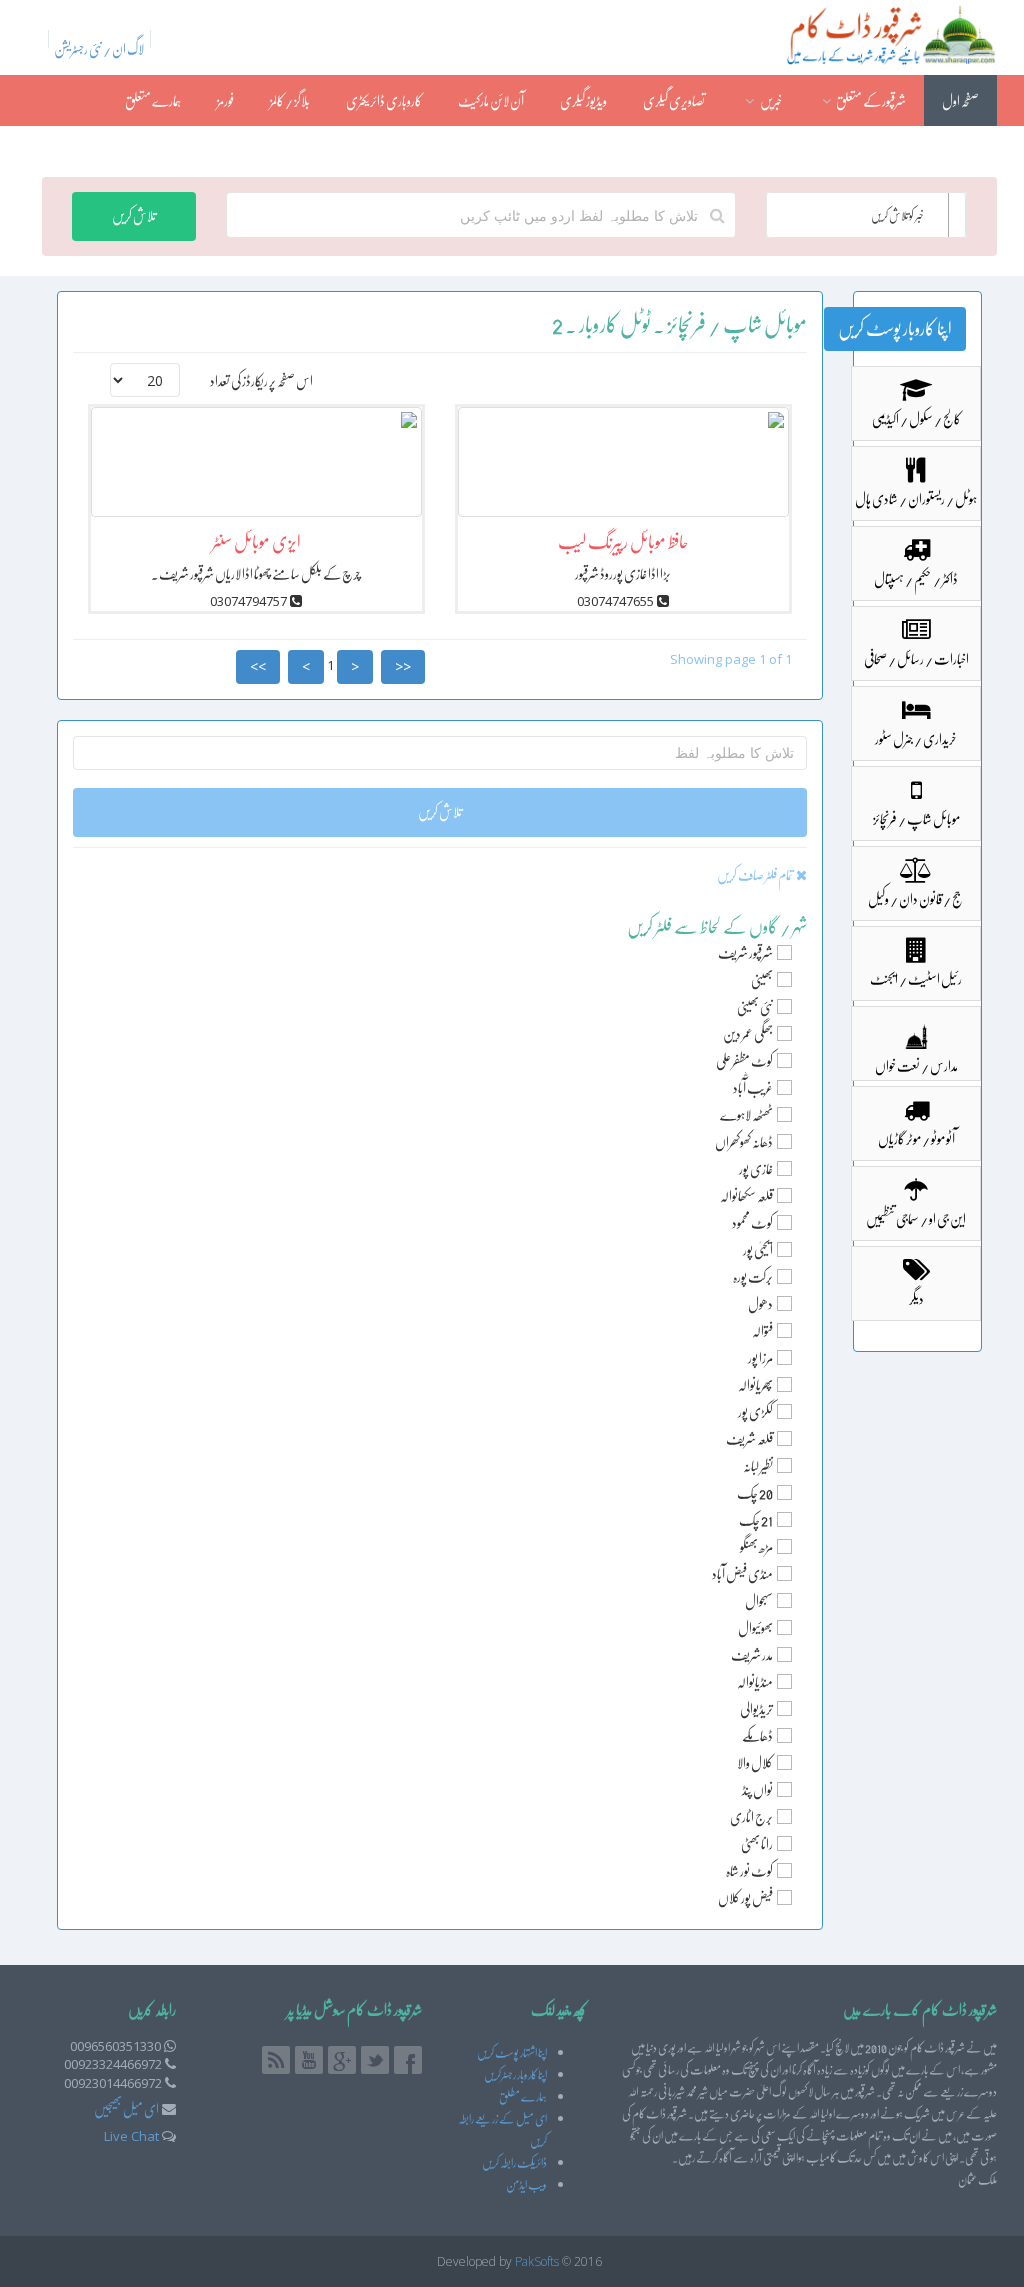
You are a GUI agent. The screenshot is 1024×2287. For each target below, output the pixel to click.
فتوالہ (762, 1331)
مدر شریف (752, 1655)
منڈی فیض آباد (742, 1574)
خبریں (770, 101)
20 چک (755, 1493)
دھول (760, 1304)
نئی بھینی (755, 1007)
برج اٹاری (751, 1817)
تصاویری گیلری (674, 101)
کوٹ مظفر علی (744, 1061)
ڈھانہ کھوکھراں (744, 1142)
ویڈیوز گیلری (583, 101)
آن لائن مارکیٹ (491, 101)
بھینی (762, 980)
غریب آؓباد (753, 1088)
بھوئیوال (755, 1628)
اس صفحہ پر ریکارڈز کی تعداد (261, 381)
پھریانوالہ (755, 1385)
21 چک (756, 1520)
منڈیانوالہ (755, 1682)
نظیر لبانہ (758, 1466)
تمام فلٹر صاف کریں (756, 875)
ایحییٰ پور (758, 1250)
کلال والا (755, 1763)
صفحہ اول (960, 101)
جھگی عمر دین (748, 1034)
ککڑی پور (755, 1412)
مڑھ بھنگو (756, 1547)
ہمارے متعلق (153, 101)
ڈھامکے (757, 1736)
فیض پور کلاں (745, 1898)
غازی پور (756, 1169)
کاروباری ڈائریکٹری (384, 101)
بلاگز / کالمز (290, 101)
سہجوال (759, 1601)
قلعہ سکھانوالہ (746, 1196)
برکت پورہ (753, 1277)
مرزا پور (760, 1358)
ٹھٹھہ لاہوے (746, 1115)
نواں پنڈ (757, 1790)
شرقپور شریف (745, 953)
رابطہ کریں (959, 152)
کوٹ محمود (752, 1223)
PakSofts (537, 2261)
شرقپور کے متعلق (870, 101)
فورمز (225, 101)
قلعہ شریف (749, 1439)
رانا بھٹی (757, 1844)
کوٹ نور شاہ (749, 1871)
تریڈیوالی (756, 1709)
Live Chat (131, 2136)
